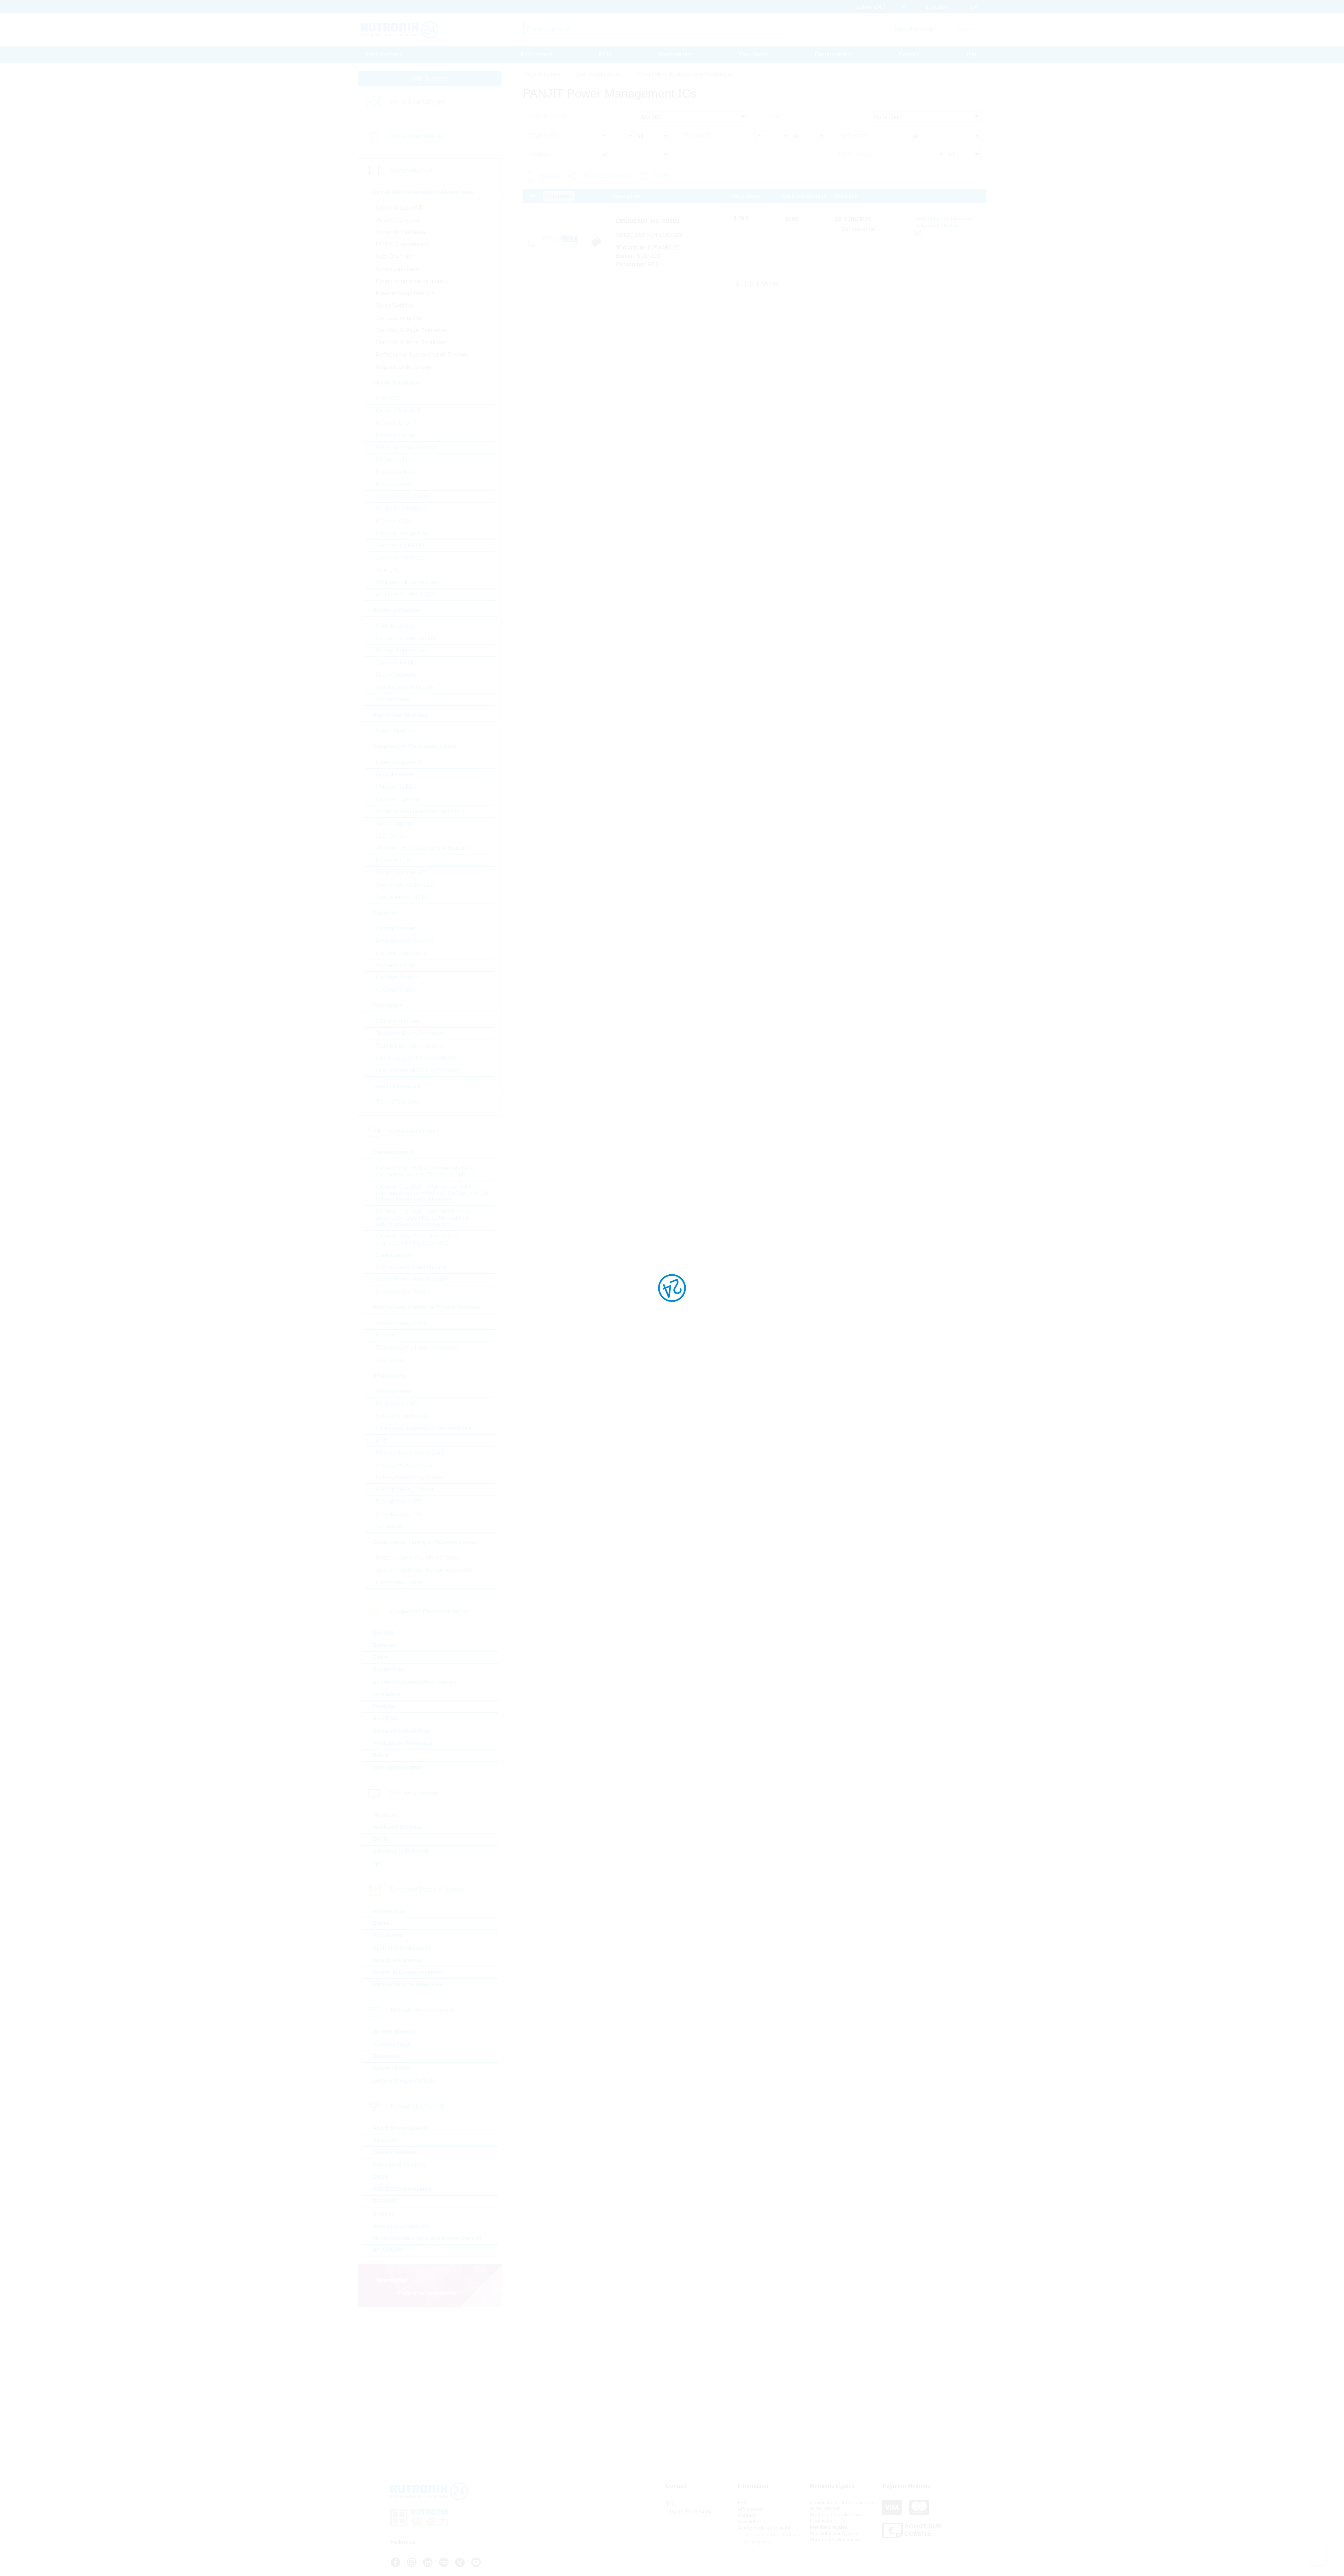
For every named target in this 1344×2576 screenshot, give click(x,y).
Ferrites (385, 1335)
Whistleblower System (834, 2533)
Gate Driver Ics (394, 257)
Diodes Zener (393, 699)
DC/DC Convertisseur (403, 244)
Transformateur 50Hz (402, 1323)
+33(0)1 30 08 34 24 (688, 2512)
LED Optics (390, 836)
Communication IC (399, 411)
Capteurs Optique (398, 977)
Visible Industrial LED (403, 897)
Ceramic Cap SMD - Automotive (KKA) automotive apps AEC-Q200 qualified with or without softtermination (424, 1218)
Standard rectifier (397, 663)
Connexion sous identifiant (772, 2534)
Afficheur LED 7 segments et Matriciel (422, 848)
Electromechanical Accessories (414, 1682)
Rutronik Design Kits (401, 533)
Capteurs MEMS (396, 965)
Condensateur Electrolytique (411, 1267)
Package (539, 154)
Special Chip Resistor (403, 1416)
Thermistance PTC (399, 1514)
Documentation (834, 54)
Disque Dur (387, 2056)
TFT (378, 1864)
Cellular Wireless (395, 2152)
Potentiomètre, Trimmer (405, 1489)
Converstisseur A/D (400, 208)
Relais (381, 1755)
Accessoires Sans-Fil (401, 2226)
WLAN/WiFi (387, 2250)
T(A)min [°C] (543, 136)
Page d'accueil (384, 54)
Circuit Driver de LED (402, 872)
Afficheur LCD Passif (400, 1852)
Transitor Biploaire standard (410, 1046)
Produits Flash (392, 2044)
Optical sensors (395, 775)
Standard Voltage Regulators (412, 342)
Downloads (754, 54)
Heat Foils (386, 1719)
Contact (908, 54)
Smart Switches (395, 306)
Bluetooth (386, 2140)
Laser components (399, 762)
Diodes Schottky (396, 675)
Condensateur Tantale (403, 1292)
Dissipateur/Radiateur (401, 1731)
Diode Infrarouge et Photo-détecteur (420, 811)
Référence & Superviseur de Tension (422, 355)
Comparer (559, 196)
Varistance (389, 1526)
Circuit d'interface (397, 269)
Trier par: (772, 116)
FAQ (743, 2503)
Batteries (384, 1645)
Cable (380, 1657)
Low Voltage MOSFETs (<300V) (415, 1058)
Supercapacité (394, 1255)
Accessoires (389, 1911)
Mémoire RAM (394, 521)
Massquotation (675, 54)
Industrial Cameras (397, 1960)
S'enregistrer (757, 2542)
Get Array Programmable (407, 447)
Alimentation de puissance (408, 1984)
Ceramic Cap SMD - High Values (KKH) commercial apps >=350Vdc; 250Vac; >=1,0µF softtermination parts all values (433, 1193)
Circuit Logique (395, 460)
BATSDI (383, 1633)
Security (383, 2214)
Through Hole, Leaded (404, 1465)
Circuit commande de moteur (412, 281)
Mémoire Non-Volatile (403, 496)
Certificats (821, 2521)
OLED (380, 1839)
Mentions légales (829, 2527)
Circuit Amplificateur (401, 232)
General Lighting (397, 799)
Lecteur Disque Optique (404, 2081)
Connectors (388, 1670)
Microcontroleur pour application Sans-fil (427, 2238)
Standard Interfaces (400, 558)
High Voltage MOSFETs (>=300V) (418, 1070)
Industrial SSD (391, 2068)
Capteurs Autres (396, 990)
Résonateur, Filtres (399, 1582)
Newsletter (750, 2521)
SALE (661, 176)
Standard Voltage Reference (411, 330)
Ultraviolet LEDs (396, 787)
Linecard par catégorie (417, 102)
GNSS (380, 2177)
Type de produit (547, 116)
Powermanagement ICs (405, 293)
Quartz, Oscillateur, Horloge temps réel (424, 1570)
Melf (381, 1440)
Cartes (381, 1923)
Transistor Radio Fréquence (411, 1033)
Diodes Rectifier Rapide (406, 638)
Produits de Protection (402, 1743)
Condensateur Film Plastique (412, 1279)
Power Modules (395, 731)
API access (750, 2509)
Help (970, 54)
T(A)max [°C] (699, 136)
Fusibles (384, 1706)
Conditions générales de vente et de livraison (844, 2505)
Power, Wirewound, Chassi (409, 1477)
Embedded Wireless (399, 2165)
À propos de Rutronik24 (764, 2528)
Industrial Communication (407, 1972)
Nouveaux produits (608, 176)
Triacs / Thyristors (398, 1102)
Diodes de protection (402, 650)
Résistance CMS (397, 1404)
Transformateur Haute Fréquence (417, 1348)
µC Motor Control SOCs (405, 594)
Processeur (388, 1935)
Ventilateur (387, 1694)
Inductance (390, 1360)
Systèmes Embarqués (402, 1948)
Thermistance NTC (400, 1502)
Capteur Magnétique (401, 953)
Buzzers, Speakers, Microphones (417, 1558)
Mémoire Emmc (395, 435)
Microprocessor (395, 484)
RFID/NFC (386, 2201)
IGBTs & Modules (397, 1021)
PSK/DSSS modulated (402, 2189)
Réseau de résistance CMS (410, 1453)
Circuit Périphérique (401, 509)
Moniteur (384, 1815)
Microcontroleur (395, 472)
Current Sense (394, 1391)
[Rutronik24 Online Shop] (400, 30)
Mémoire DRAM (396, 423)
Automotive (853, 136)
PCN (605, 54)
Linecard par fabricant (416, 136)
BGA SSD (388, 398)
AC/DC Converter (398, 220)
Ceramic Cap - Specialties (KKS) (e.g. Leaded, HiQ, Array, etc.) (417, 1240)
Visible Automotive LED (405, 885)
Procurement (537, 54)
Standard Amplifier (399, 318)
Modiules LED (394, 860)
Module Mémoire (394, 2032)
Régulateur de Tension (404, 367)
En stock (551, 176)
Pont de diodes (395, 626)
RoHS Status (855, 154)
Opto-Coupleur (394, 824)
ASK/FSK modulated (400, 2128)
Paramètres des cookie (835, 2540)
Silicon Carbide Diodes (405, 687)
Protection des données (836, 2514)
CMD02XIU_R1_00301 (647, 221)
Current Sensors (396, 928)
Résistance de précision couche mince (424, 1428)
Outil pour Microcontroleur (408, 582)
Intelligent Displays (398, 1827)
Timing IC (388, 570)
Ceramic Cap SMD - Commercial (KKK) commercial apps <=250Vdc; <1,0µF (425, 1171)
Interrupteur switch (397, 1768)
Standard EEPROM (400, 545)
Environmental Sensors (405, 941)
